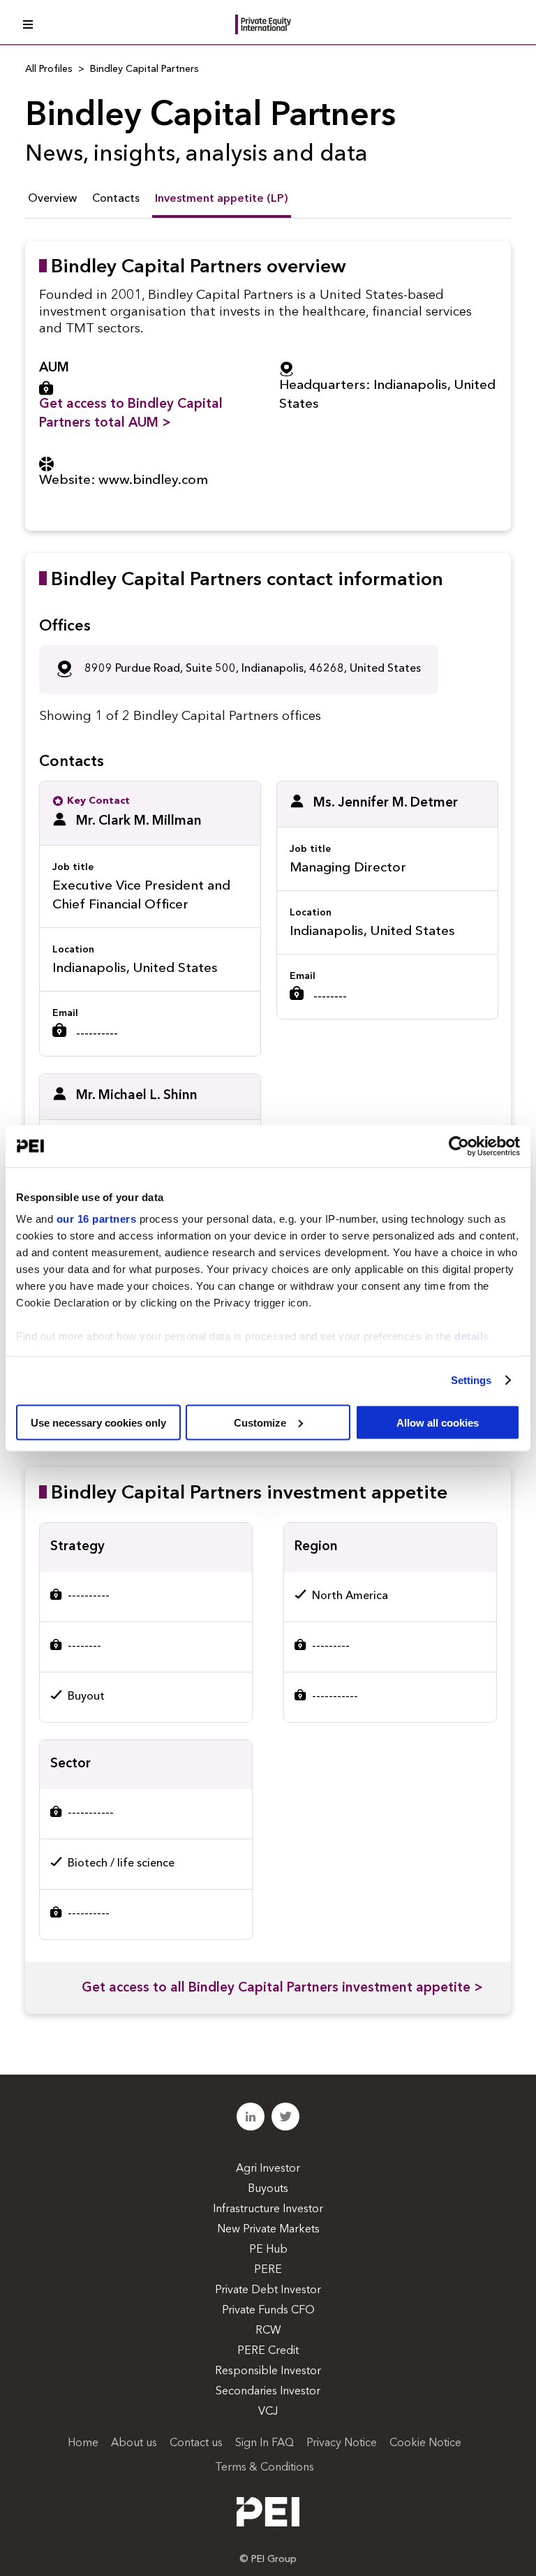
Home (83, 2443)
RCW (268, 2331)
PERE (268, 2270)
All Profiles (49, 69)
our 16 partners (97, 1219)
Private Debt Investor (268, 2290)
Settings (471, 1380)
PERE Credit (268, 2351)
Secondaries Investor (268, 2392)
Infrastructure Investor (268, 2209)
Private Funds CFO (268, 2311)
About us (134, 2443)
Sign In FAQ (265, 2443)
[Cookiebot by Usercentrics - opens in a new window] (459, 1146)
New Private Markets (268, 2230)
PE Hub (268, 2250)
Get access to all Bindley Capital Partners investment (282, 1988)
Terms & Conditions (265, 2468)
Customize (260, 1422)
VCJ (268, 2412)
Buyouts (268, 2189)
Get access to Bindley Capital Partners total (131, 414)
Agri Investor (268, 2169)
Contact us (196, 2443)
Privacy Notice (342, 2443)
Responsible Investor (268, 2371)
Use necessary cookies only (98, 1422)
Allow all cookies (438, 1422)
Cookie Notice (425, 2443)
